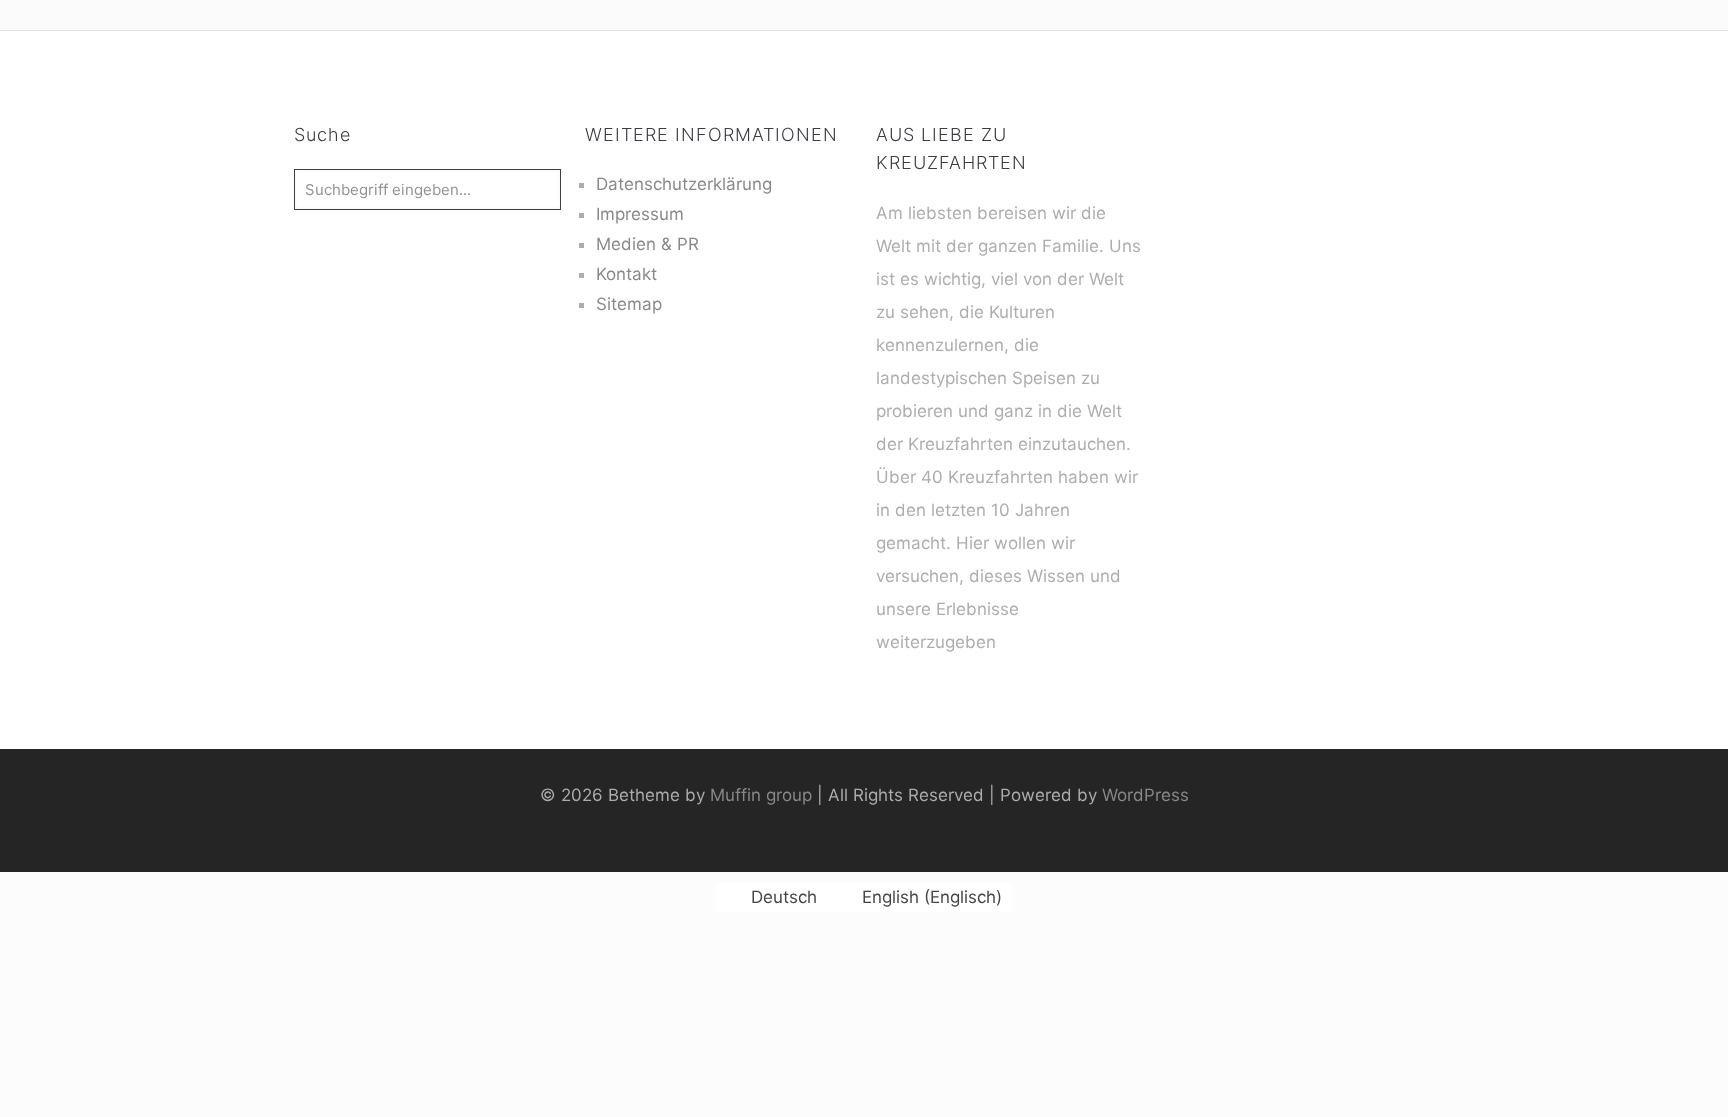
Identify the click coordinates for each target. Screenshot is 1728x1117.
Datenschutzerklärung (684, 184)
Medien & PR (647, 244)
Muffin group (761, 795)
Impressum (640, 214)
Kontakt (626, 274)
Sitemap (629, 304)
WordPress (1145, 795)
